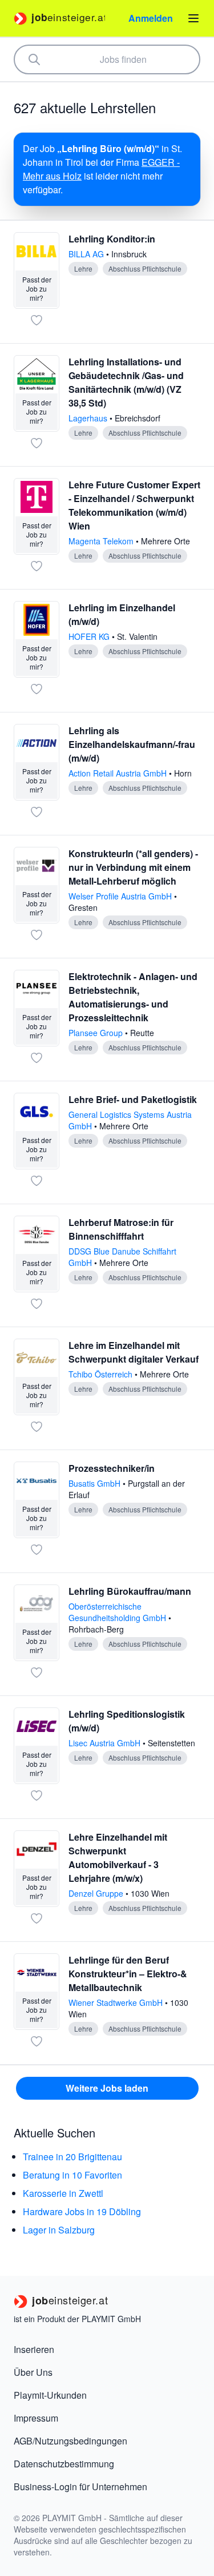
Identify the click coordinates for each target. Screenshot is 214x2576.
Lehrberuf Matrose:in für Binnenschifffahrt (121, 1229)
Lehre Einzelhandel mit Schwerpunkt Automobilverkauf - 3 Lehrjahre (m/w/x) (118, 1858)
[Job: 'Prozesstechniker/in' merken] (37, 1550)
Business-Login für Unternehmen (80, 2487)
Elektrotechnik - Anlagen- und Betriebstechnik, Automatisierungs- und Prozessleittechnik (133, 997)
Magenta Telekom (102, 541)
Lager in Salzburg (59, 2230)
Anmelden (151, 18)
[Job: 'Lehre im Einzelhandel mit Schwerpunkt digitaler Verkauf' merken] (37, 1427)
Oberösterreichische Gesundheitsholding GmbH (118, 1612)
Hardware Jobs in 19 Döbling (82, 2211)
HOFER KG (90, 636)
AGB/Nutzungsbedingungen (70, 2441)
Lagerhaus (89, 418)
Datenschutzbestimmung (64, 2464)
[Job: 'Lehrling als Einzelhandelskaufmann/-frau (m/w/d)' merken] (37, 812)
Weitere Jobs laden (107, 2088)
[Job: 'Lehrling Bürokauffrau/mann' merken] (37, 1673)
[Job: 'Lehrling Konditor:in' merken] (37, 320)
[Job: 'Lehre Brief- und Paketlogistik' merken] (37, 1181)
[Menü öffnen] (193, 18)
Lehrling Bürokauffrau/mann (130, 1591)
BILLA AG (87, 254)
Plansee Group (97, 1033)
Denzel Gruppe (97, 1893)
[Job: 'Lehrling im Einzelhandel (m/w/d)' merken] (37, 689)
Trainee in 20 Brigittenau (72, 2157)
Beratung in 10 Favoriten (72, 2175)
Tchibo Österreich (102, 1374)
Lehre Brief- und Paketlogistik (133, 1099)
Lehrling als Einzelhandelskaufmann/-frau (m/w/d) (132, 744)
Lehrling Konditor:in (112, 239)
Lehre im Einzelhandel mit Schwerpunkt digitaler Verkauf (134, 1352)
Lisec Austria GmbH (106, 1743)
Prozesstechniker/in (112, 1468)
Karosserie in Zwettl (63, 2193)
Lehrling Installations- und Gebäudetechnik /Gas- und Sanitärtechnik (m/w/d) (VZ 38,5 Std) (126, 382)
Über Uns (33, 2372)
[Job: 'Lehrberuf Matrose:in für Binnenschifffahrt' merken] (37, 1304)
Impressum (36, 2418)
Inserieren (34, 2349)
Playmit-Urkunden (50, 2395)
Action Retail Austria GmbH (119, 773)
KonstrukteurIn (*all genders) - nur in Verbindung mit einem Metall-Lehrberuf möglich (133, 867)
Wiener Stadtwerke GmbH (117, 2002)
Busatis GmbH (96, 1483)
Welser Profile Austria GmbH (121, 896)
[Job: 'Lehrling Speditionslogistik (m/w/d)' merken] (37, 1795)
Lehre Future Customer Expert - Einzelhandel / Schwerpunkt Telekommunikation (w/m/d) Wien (134, 505)
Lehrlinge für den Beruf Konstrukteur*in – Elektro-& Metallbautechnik (128, 1974)
